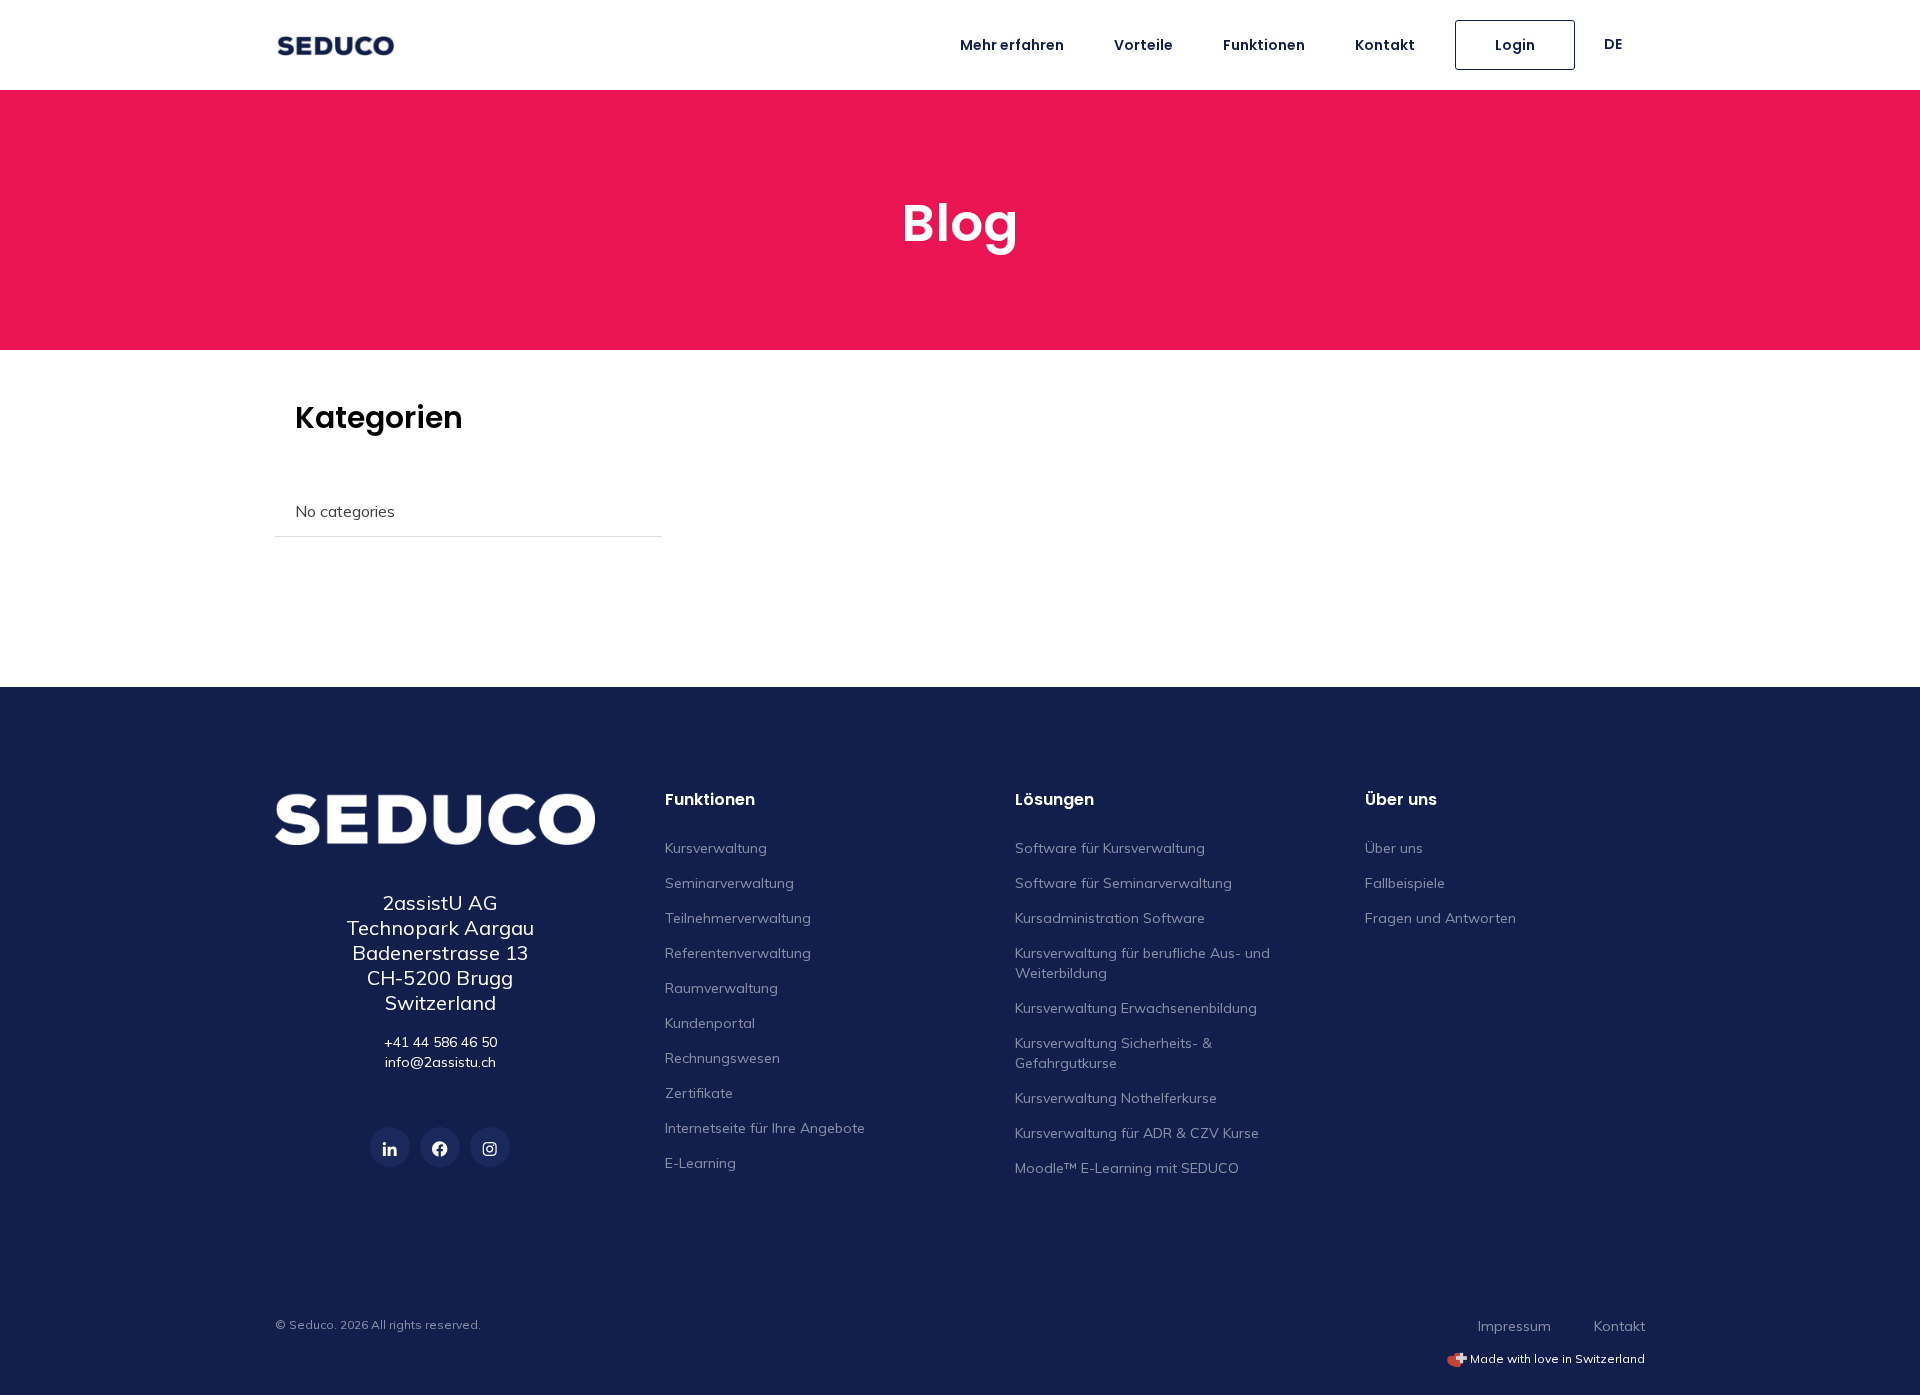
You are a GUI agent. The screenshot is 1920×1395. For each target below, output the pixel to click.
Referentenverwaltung (738, 953)
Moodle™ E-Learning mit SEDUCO (1127, 1168)
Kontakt (1385, 45)
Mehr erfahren (1012, 45)
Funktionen (1264, 45)
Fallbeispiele (1405, 883)
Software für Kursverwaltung (1110, 848)
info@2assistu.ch (440, 1062)
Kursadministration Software (1110, 918)
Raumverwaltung (721, 988)
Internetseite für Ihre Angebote (765, 1128)
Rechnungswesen (722, 1058)
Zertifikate (699, 1093)
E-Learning (700, 1163)
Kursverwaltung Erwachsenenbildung (1136, 1008)
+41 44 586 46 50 (440, 1042)
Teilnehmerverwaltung (738, 918)
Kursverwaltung (716, 848)
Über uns (1394, 848)
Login (1515, 45)
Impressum (1514, 1326)
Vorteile (1143, 45)
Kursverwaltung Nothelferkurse (1116, 1098)
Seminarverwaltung (729, 883)
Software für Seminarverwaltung (1123, 883)
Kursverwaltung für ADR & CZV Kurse (1137, 1133)
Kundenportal (710, 1023)
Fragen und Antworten (1440, 918)
